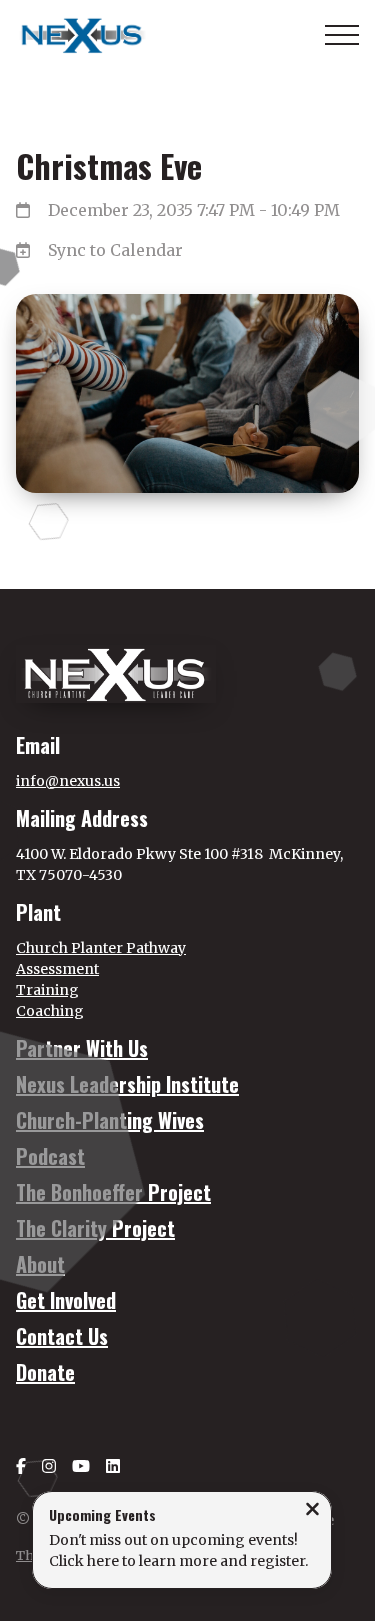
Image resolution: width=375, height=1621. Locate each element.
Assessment (57, 969)
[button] (342, 35)
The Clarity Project (95, 1228)
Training (47, 990)
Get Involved (66, 1300)
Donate (45, 1372)
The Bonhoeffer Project (113, 1192)
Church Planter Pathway (101, 948)
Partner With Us (82, 1048)
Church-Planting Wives (110, 1120)
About (40, 1264)
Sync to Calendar (115, 250)
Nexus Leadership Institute (127, 1084)
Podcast (50, 1156)
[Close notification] (312, 1511)
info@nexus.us (68, 781)
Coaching (50, 1011)
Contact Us (62, 1336)
